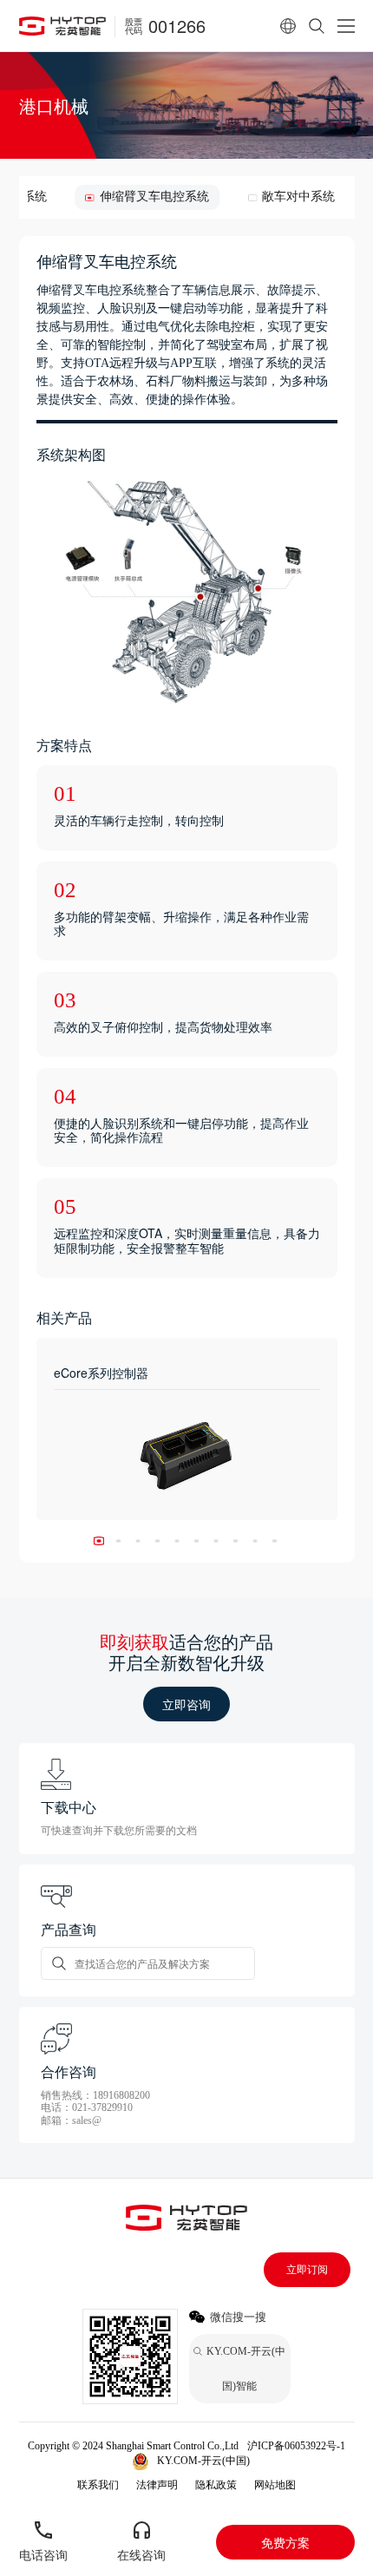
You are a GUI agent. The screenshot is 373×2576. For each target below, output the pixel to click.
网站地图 (275, 2485)
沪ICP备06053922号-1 (296, 2446)
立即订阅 (307, 2270)
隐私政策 (216, 2485)
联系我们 (98, 2485)
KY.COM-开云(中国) (203, 2461)
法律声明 (157, 2485)
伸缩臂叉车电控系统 (154, 197)
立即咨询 (186, 1704)
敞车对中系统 (298, 197)
